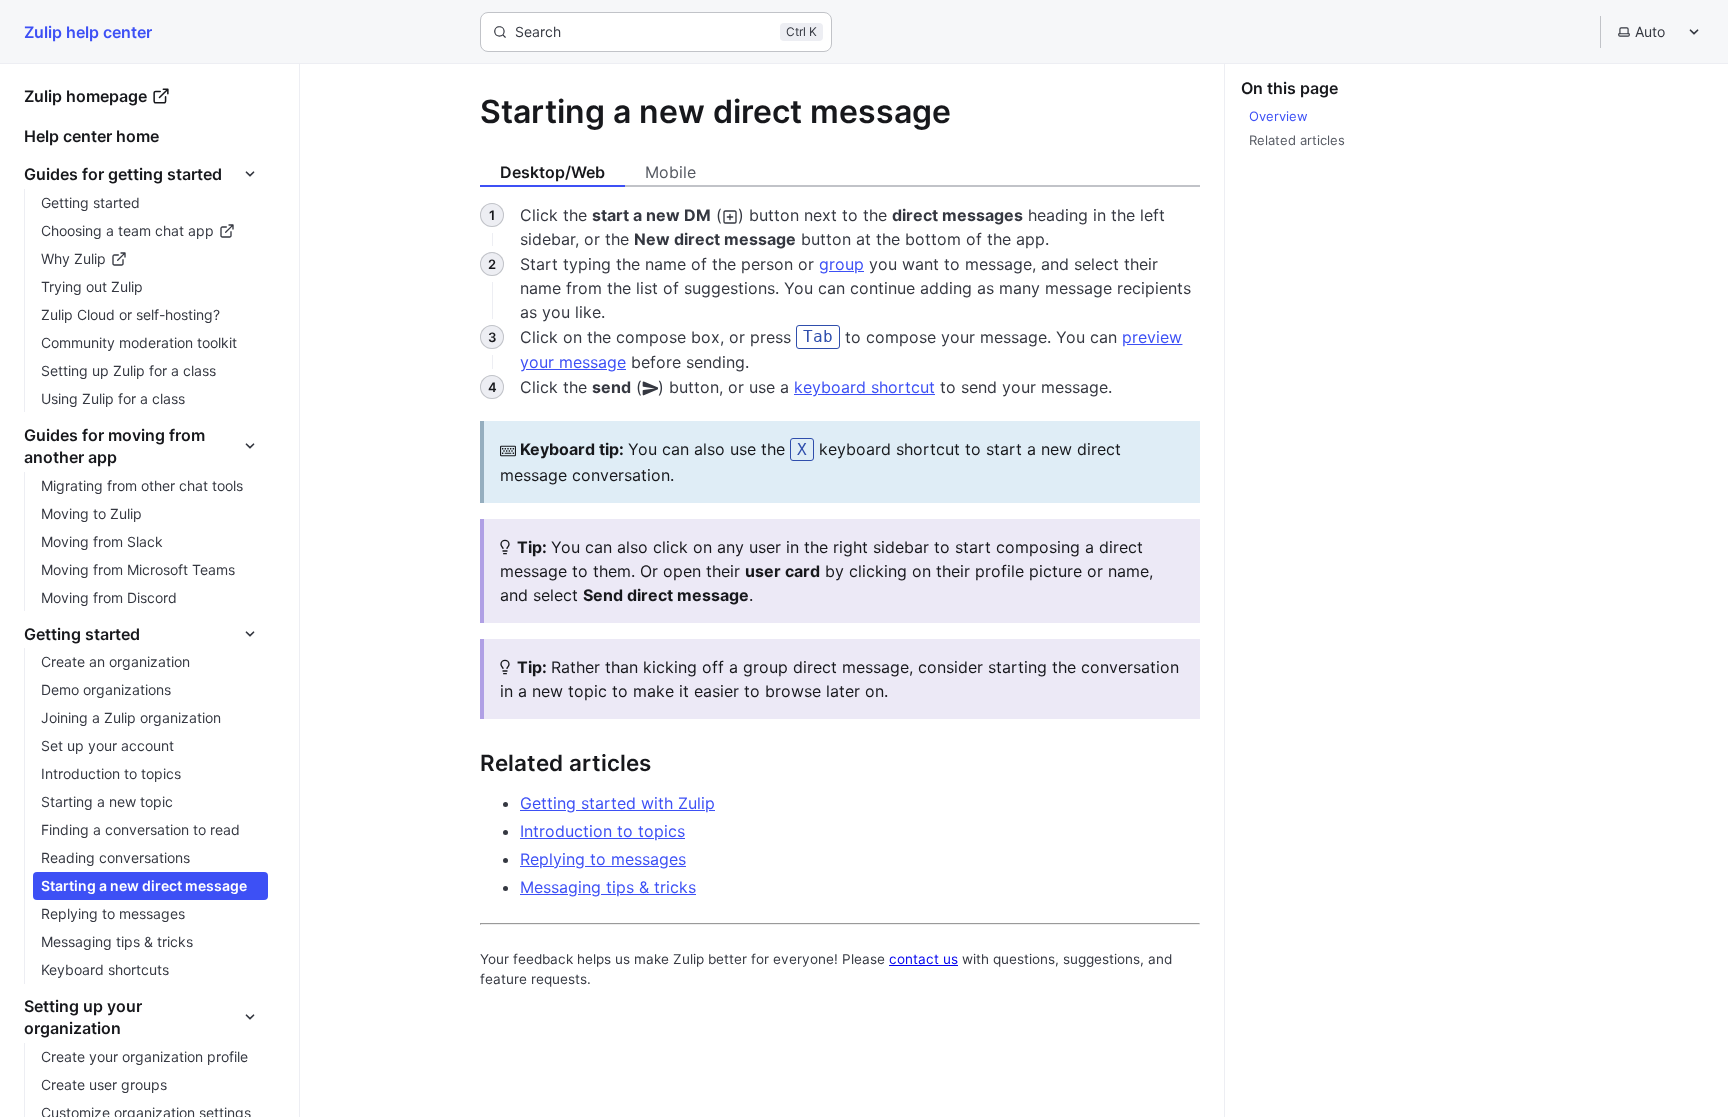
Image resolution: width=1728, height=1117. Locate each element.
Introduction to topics (602, 831)
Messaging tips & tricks (608, 887)
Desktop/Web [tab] (552, 172)
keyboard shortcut (864, 387)
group (841, 264)
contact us (923, 959)
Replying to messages (603, 859)
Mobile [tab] (670, 172)
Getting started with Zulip (617, 803)
